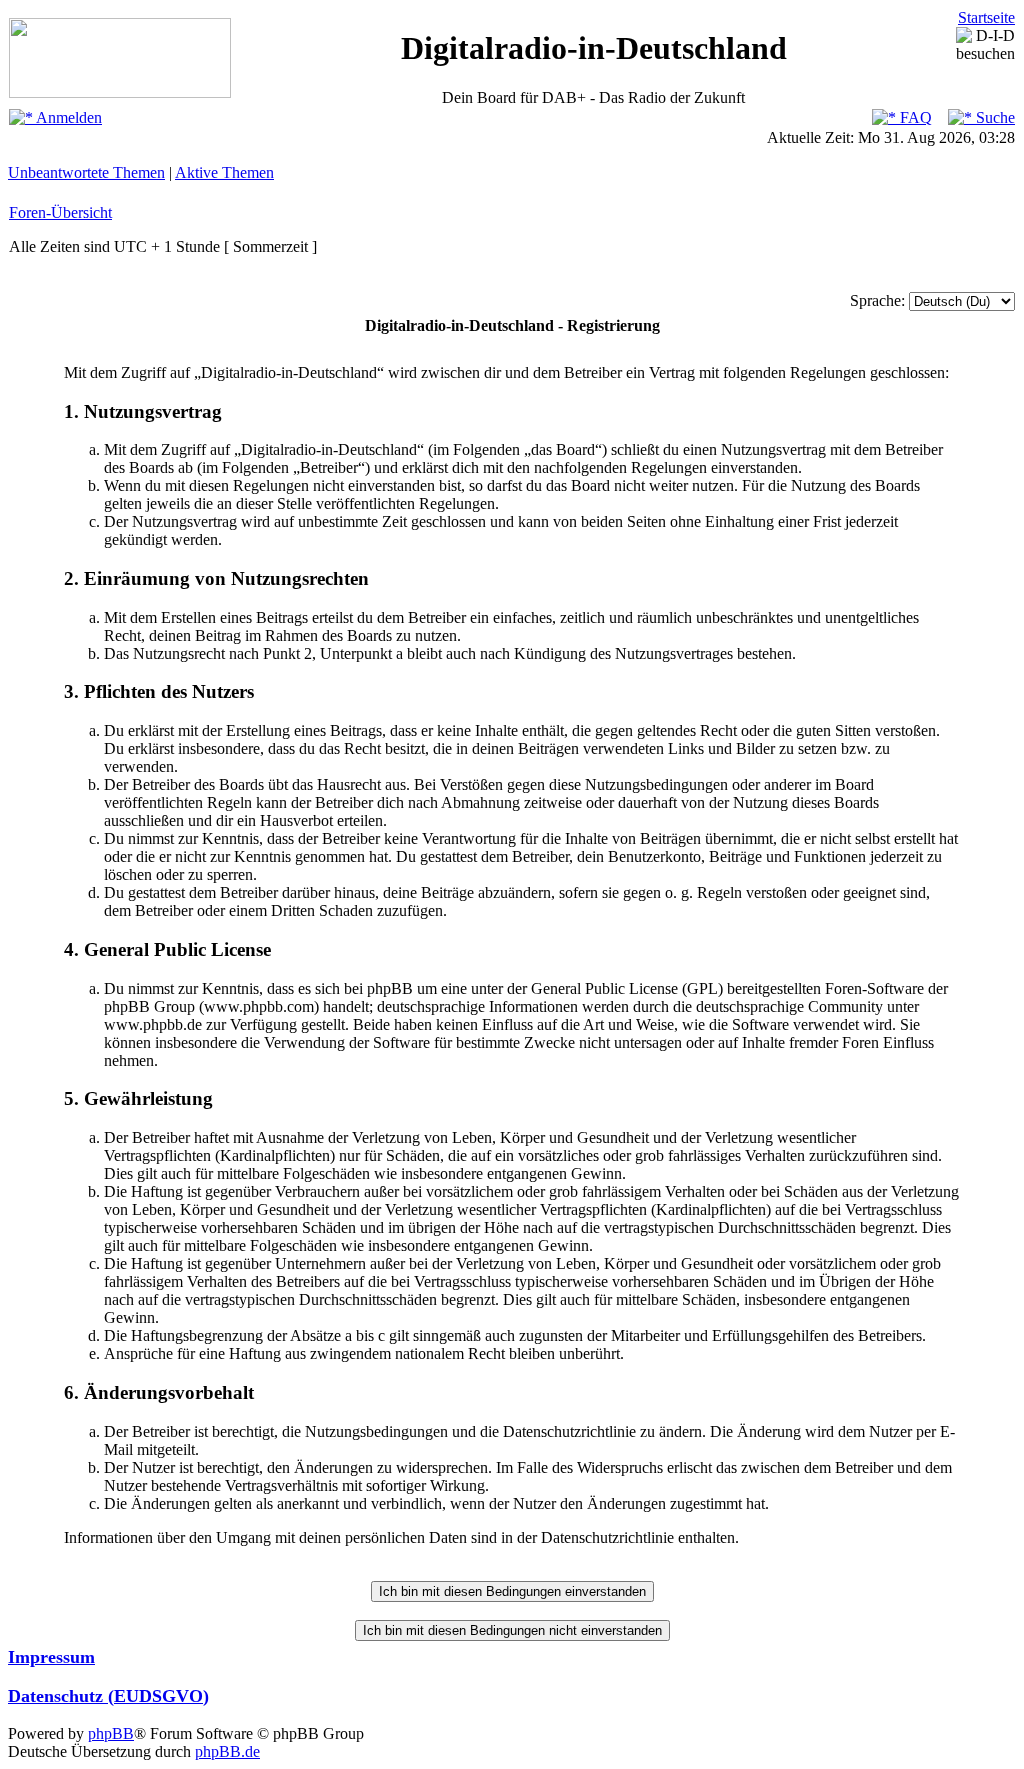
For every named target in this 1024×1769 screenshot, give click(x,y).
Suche (993, 117)
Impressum (51, 1657)
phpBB (111, 1733)
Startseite (986, 17)
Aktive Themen (224, 172)
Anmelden (67, 117)
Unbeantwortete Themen (86, 172)
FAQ (914, 117)
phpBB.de (227, 1751)
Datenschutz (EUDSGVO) (108, 1696)
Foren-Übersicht (60, 212)
